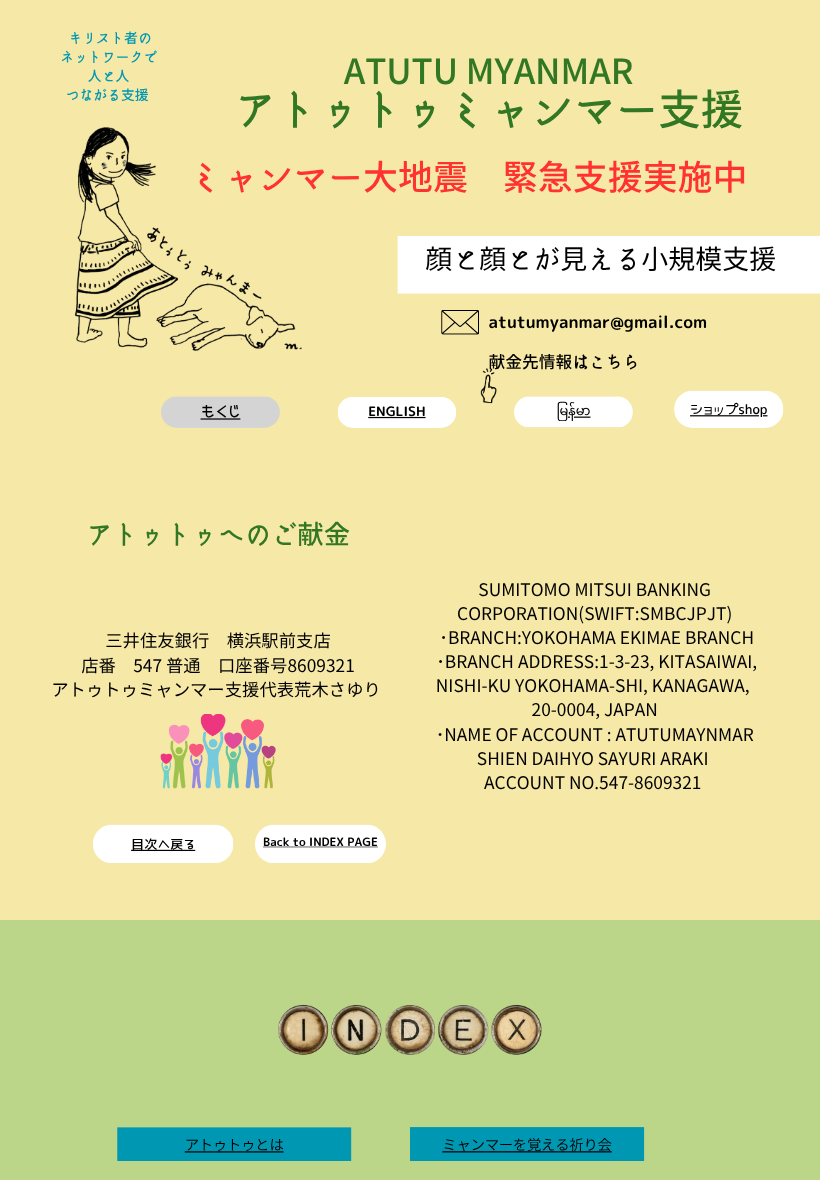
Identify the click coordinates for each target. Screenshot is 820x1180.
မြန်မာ (573, 411)
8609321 (320, 664)
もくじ (221, 412)
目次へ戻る (163, 844)
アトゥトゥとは (234, 1144)
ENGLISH (396, 411)
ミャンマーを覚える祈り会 (526, 1144)
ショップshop (728, 409)
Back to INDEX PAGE (320, 842)
